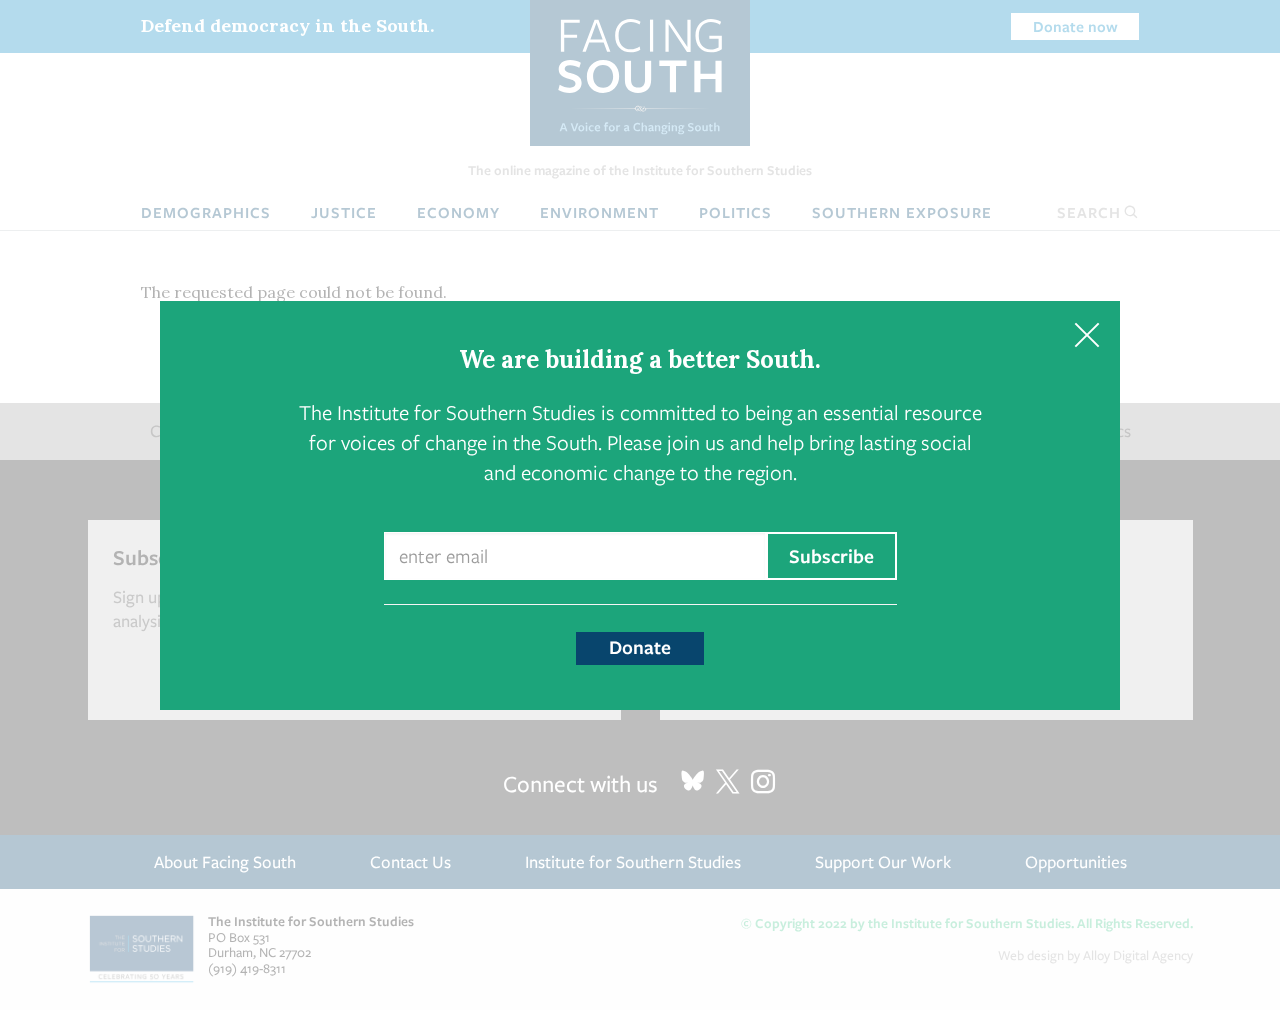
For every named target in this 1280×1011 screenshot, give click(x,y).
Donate (640, 647)
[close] (1086, 334)
